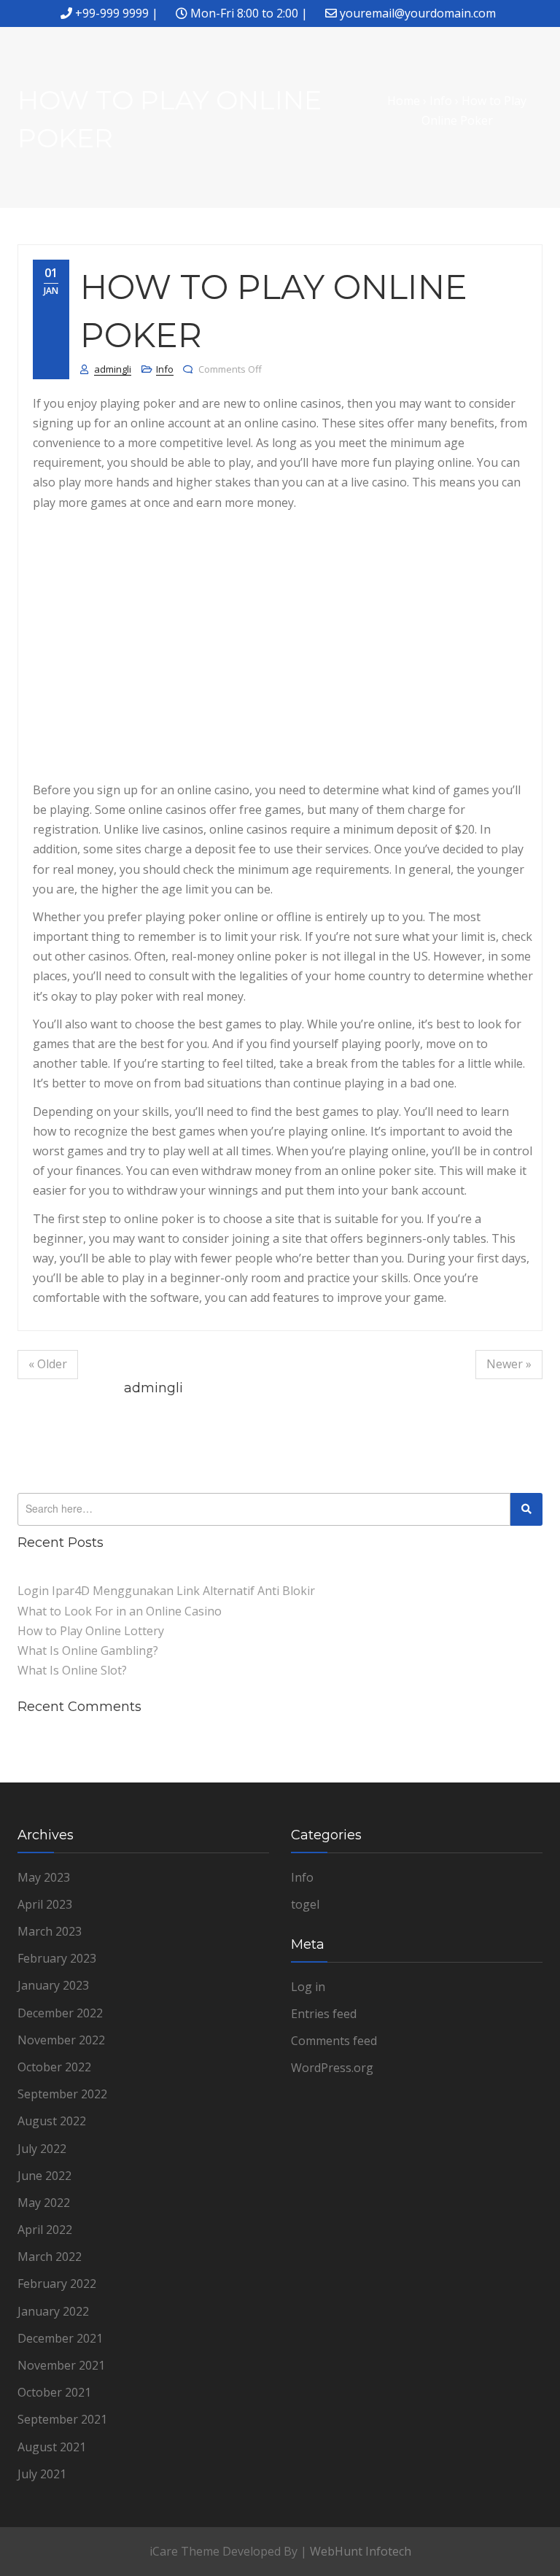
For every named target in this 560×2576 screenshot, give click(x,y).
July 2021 (42, 2474)
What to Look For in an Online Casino (120, 1611)
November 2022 (61, 2040)
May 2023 (44, 1877)
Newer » (509, 1364)
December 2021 (60, 2338)
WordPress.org (332, 2068)
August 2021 (52, 2447)
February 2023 (57, 1958)
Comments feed (334, 2041)
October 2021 (54, 2392)
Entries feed (324, 2014)
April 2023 (45, 1904)
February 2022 (57, 2284)
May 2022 (44, 2203)
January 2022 (53, 2311)
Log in (308, 1987)
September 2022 (62, 2094)
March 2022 (50, 2257)
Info (165, 369)
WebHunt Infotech (361, 2551)
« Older (48, 1364)
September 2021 (62, 2419)
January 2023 (53, 1985)
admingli (113, 369)
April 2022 (45, 2230)
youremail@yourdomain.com (418, 13)
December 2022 (60, 2013)
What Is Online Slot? (72, 1670)
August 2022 (52, 2121)
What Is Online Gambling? (88, 1650)
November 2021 (61, 2365)
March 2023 (50, 1931)
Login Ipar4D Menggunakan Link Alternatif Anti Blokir (166, 1591)
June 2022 (44, 2176)
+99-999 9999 (112, 13)
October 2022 (54, 2067)
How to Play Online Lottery (91, 1631)
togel (305, 1904)
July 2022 (42, 2149)
